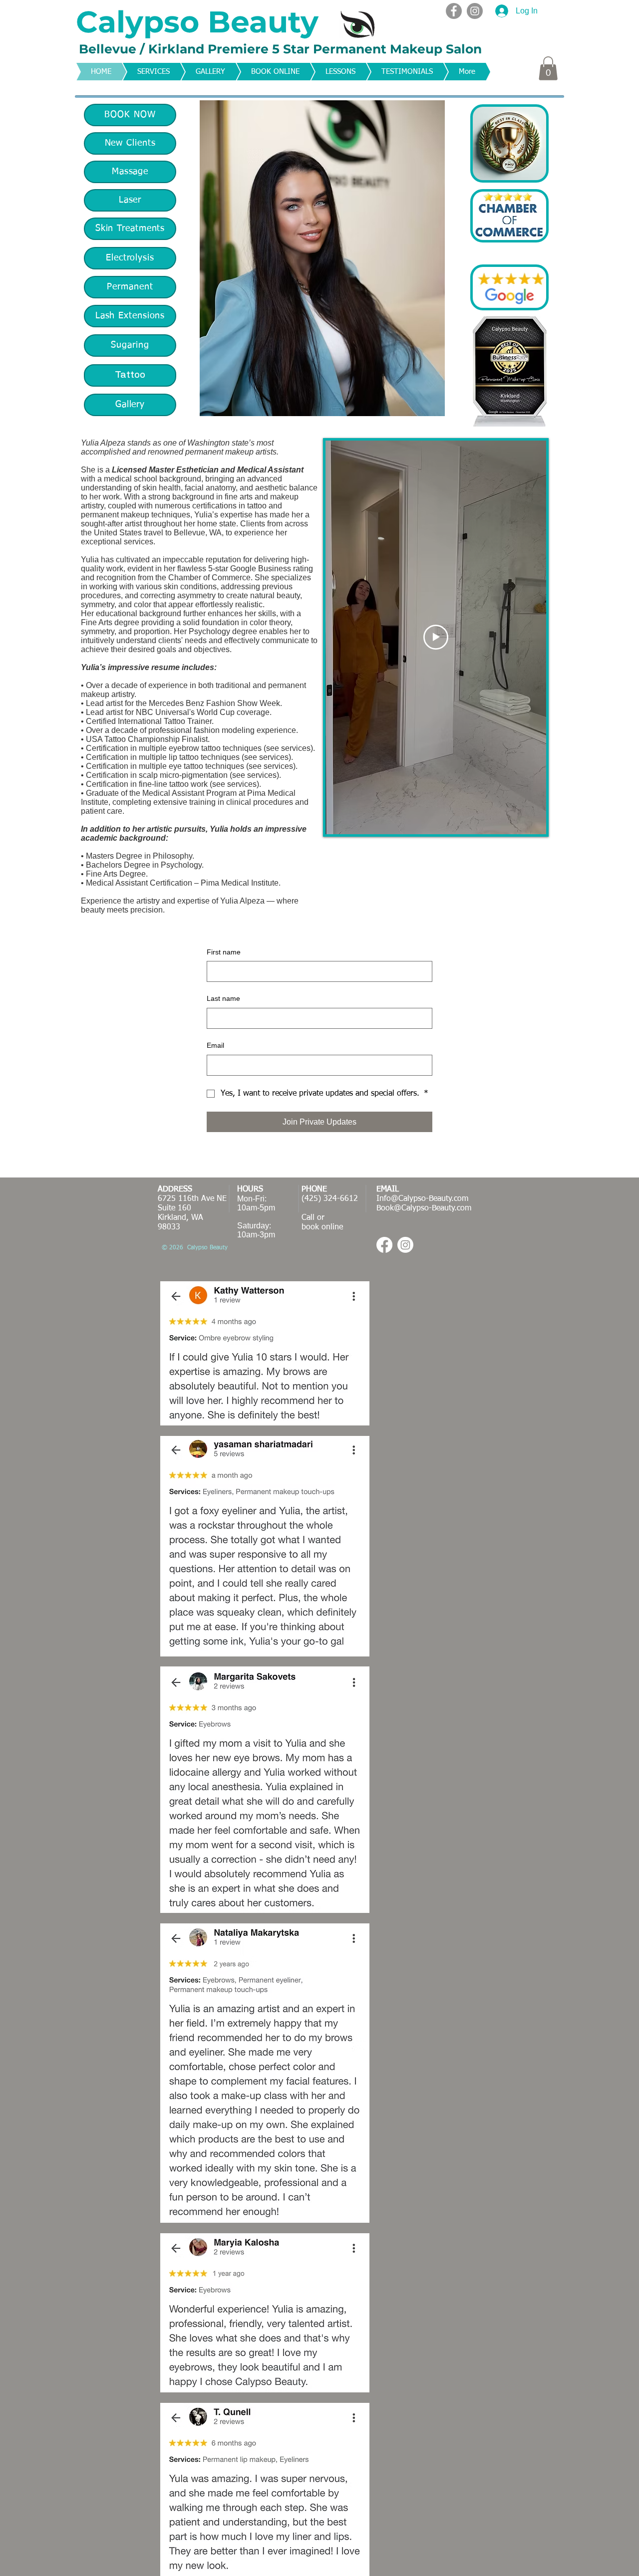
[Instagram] (475, 11)
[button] (548, 68)
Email (215, 1045)
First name (224, 952)
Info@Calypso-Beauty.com (422, 1199)
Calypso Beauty (197, 22)
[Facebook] (454, 11)
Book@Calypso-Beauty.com (424, 1208)
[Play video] (436, 637)
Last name (223, 998)
